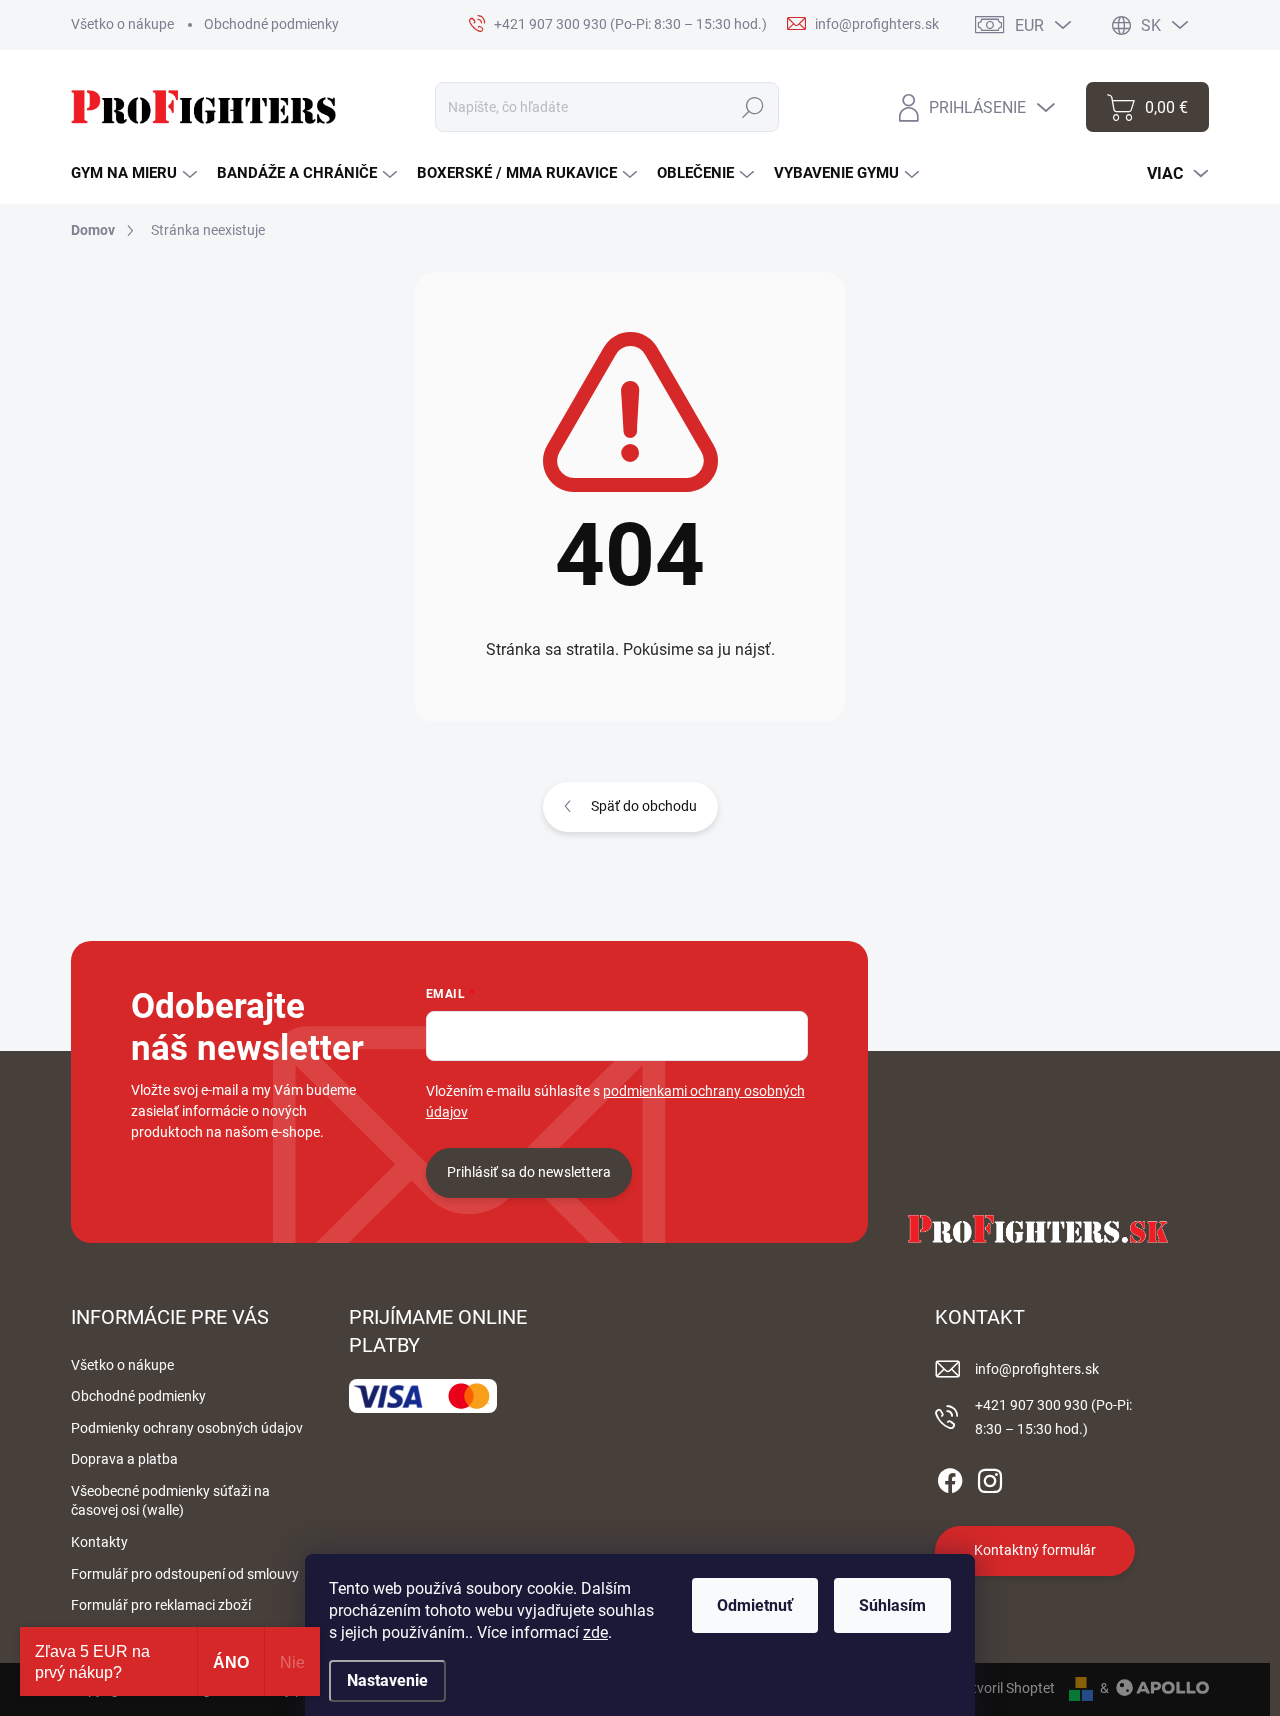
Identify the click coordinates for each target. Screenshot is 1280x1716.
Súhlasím (892, 1605)
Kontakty (99, 1542)
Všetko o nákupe (122, 24)
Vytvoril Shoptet (1005, 1688)
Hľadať (753, 107)
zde (595, 1632)
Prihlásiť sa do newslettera (529, 1172)
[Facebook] (950, 1477)
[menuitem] (134, 173)
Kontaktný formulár (1035, 1550)
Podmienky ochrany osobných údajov (187, 1428)
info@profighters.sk (1037, 1369)
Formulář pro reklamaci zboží (161, 1605)
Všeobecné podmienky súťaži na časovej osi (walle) (170, 1501)
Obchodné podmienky (271, 24)
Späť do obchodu (644, 806)
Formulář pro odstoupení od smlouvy (185, 1574)
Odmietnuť (755, 1605)
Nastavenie (387, 1680)
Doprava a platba (124, 1459)
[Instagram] (990, 1477)
